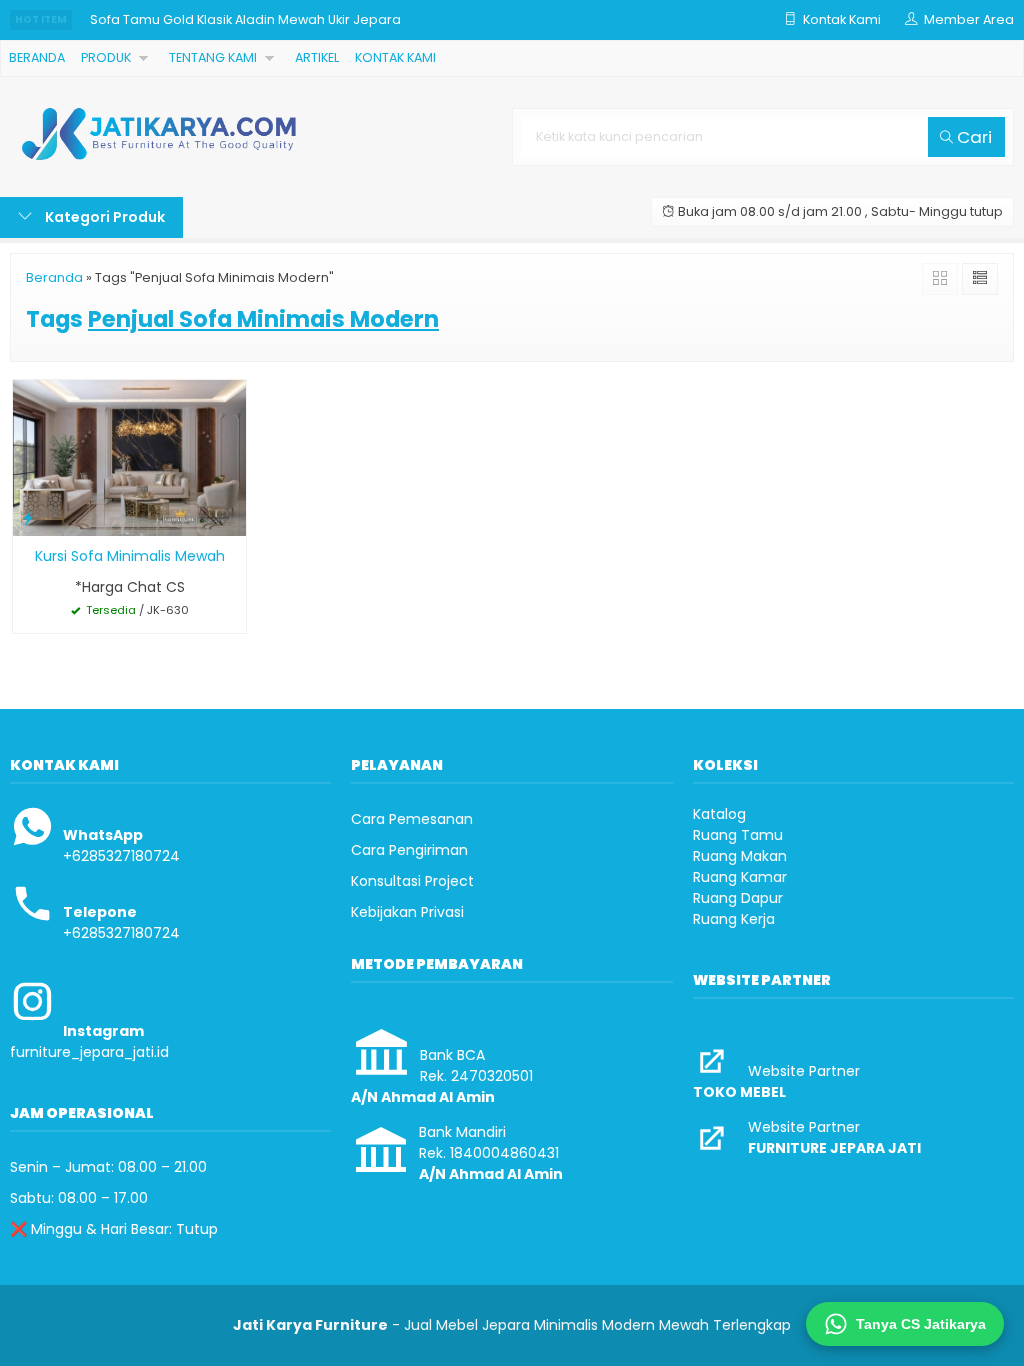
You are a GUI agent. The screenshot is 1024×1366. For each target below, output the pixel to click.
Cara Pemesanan (412, 819)
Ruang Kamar (740, 877)
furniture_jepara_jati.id (89, 1052)
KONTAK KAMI (395, 57)
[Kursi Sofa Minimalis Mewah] (129, 457)
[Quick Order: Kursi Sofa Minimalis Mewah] (28, 517)
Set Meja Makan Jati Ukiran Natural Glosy (219, 35)
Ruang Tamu (738, 835)
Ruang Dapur (738, 898)
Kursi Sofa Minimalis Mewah (130, 556)
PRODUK (106, 57)
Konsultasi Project (412, 881)
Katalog (719, 814)
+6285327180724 (121, 856)
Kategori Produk (103, 217)
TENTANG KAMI (213, 57)
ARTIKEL (317, 57)
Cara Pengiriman (409, 850)
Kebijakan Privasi (407, 912)
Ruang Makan (740, 856)
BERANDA (37, 57)
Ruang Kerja (734, 919)
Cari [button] (972, 137)
